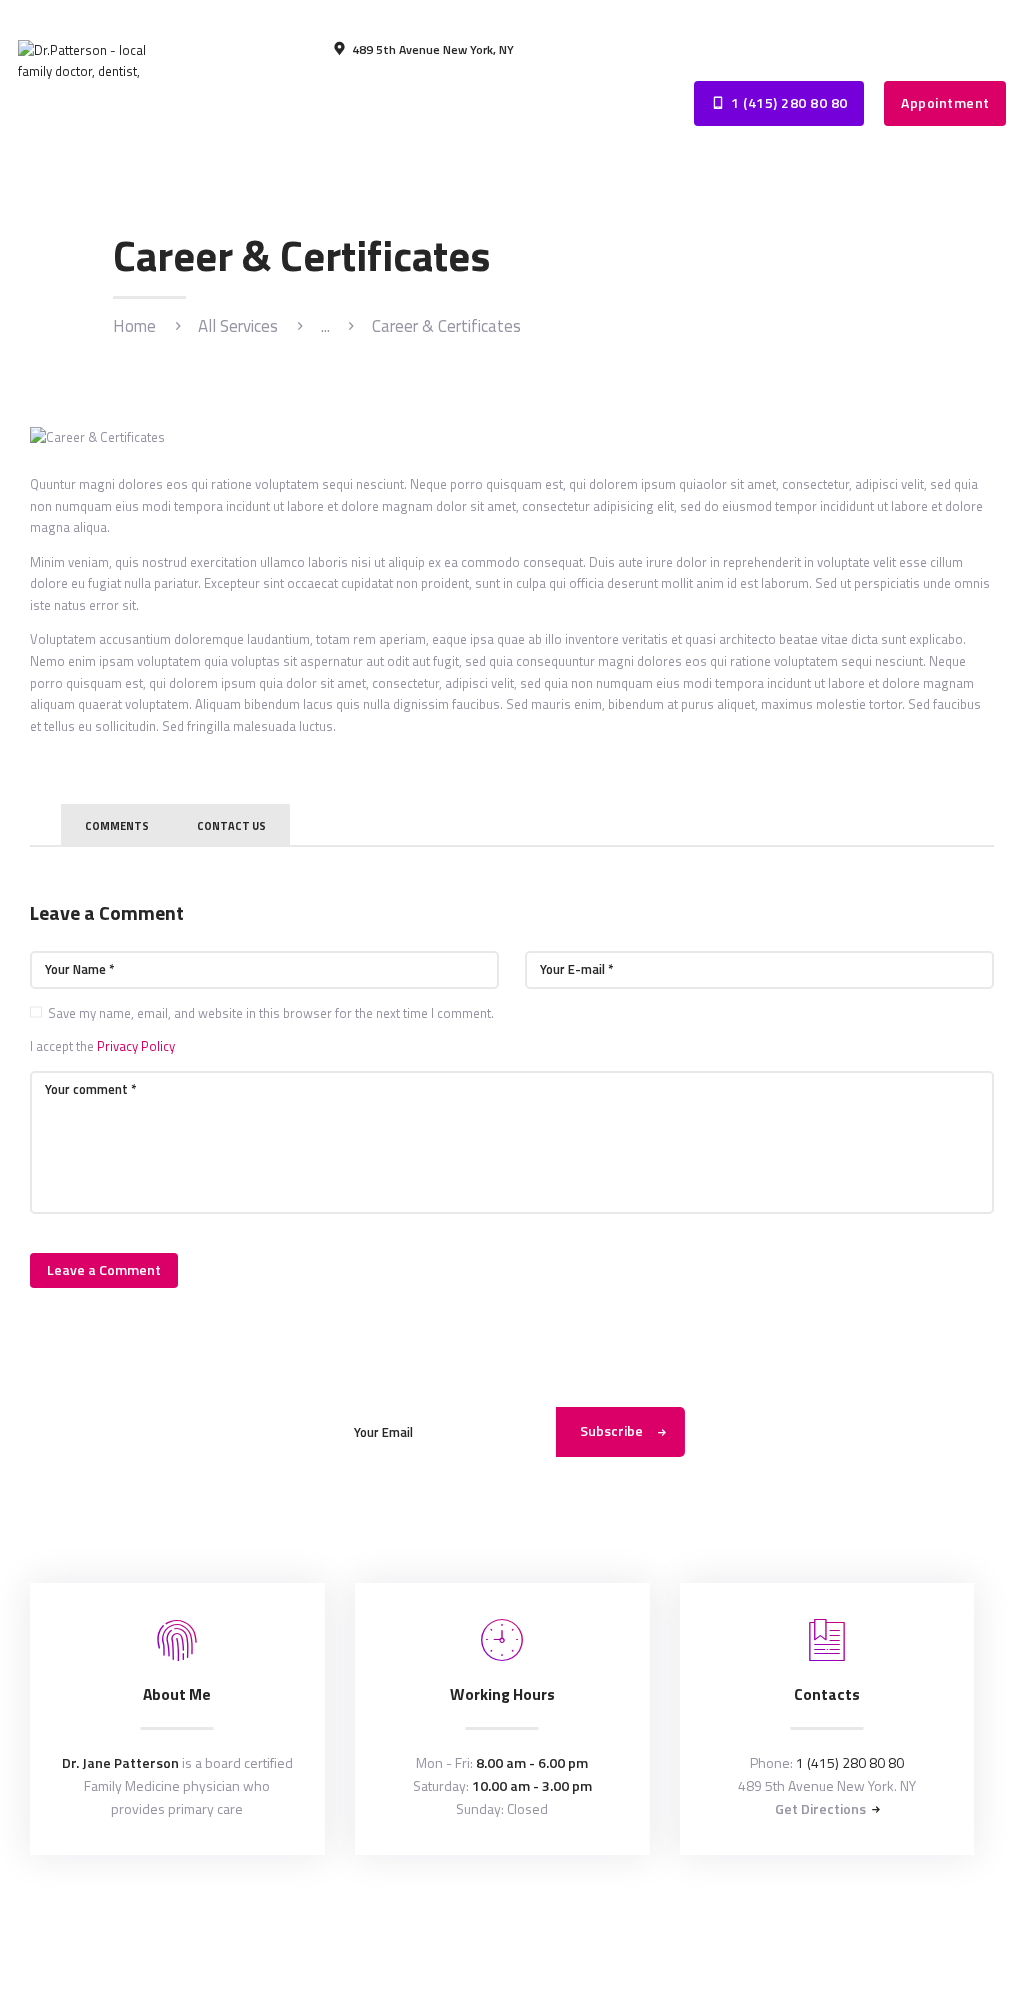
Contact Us (231, 826)
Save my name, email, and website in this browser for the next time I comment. (271, 1013)
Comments (117, 826)
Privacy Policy (136, 1046)
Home (134, 326)
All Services (238, 326)
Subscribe (611, 1430)
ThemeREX (514, 1919)
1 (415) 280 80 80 (850, 1762)
